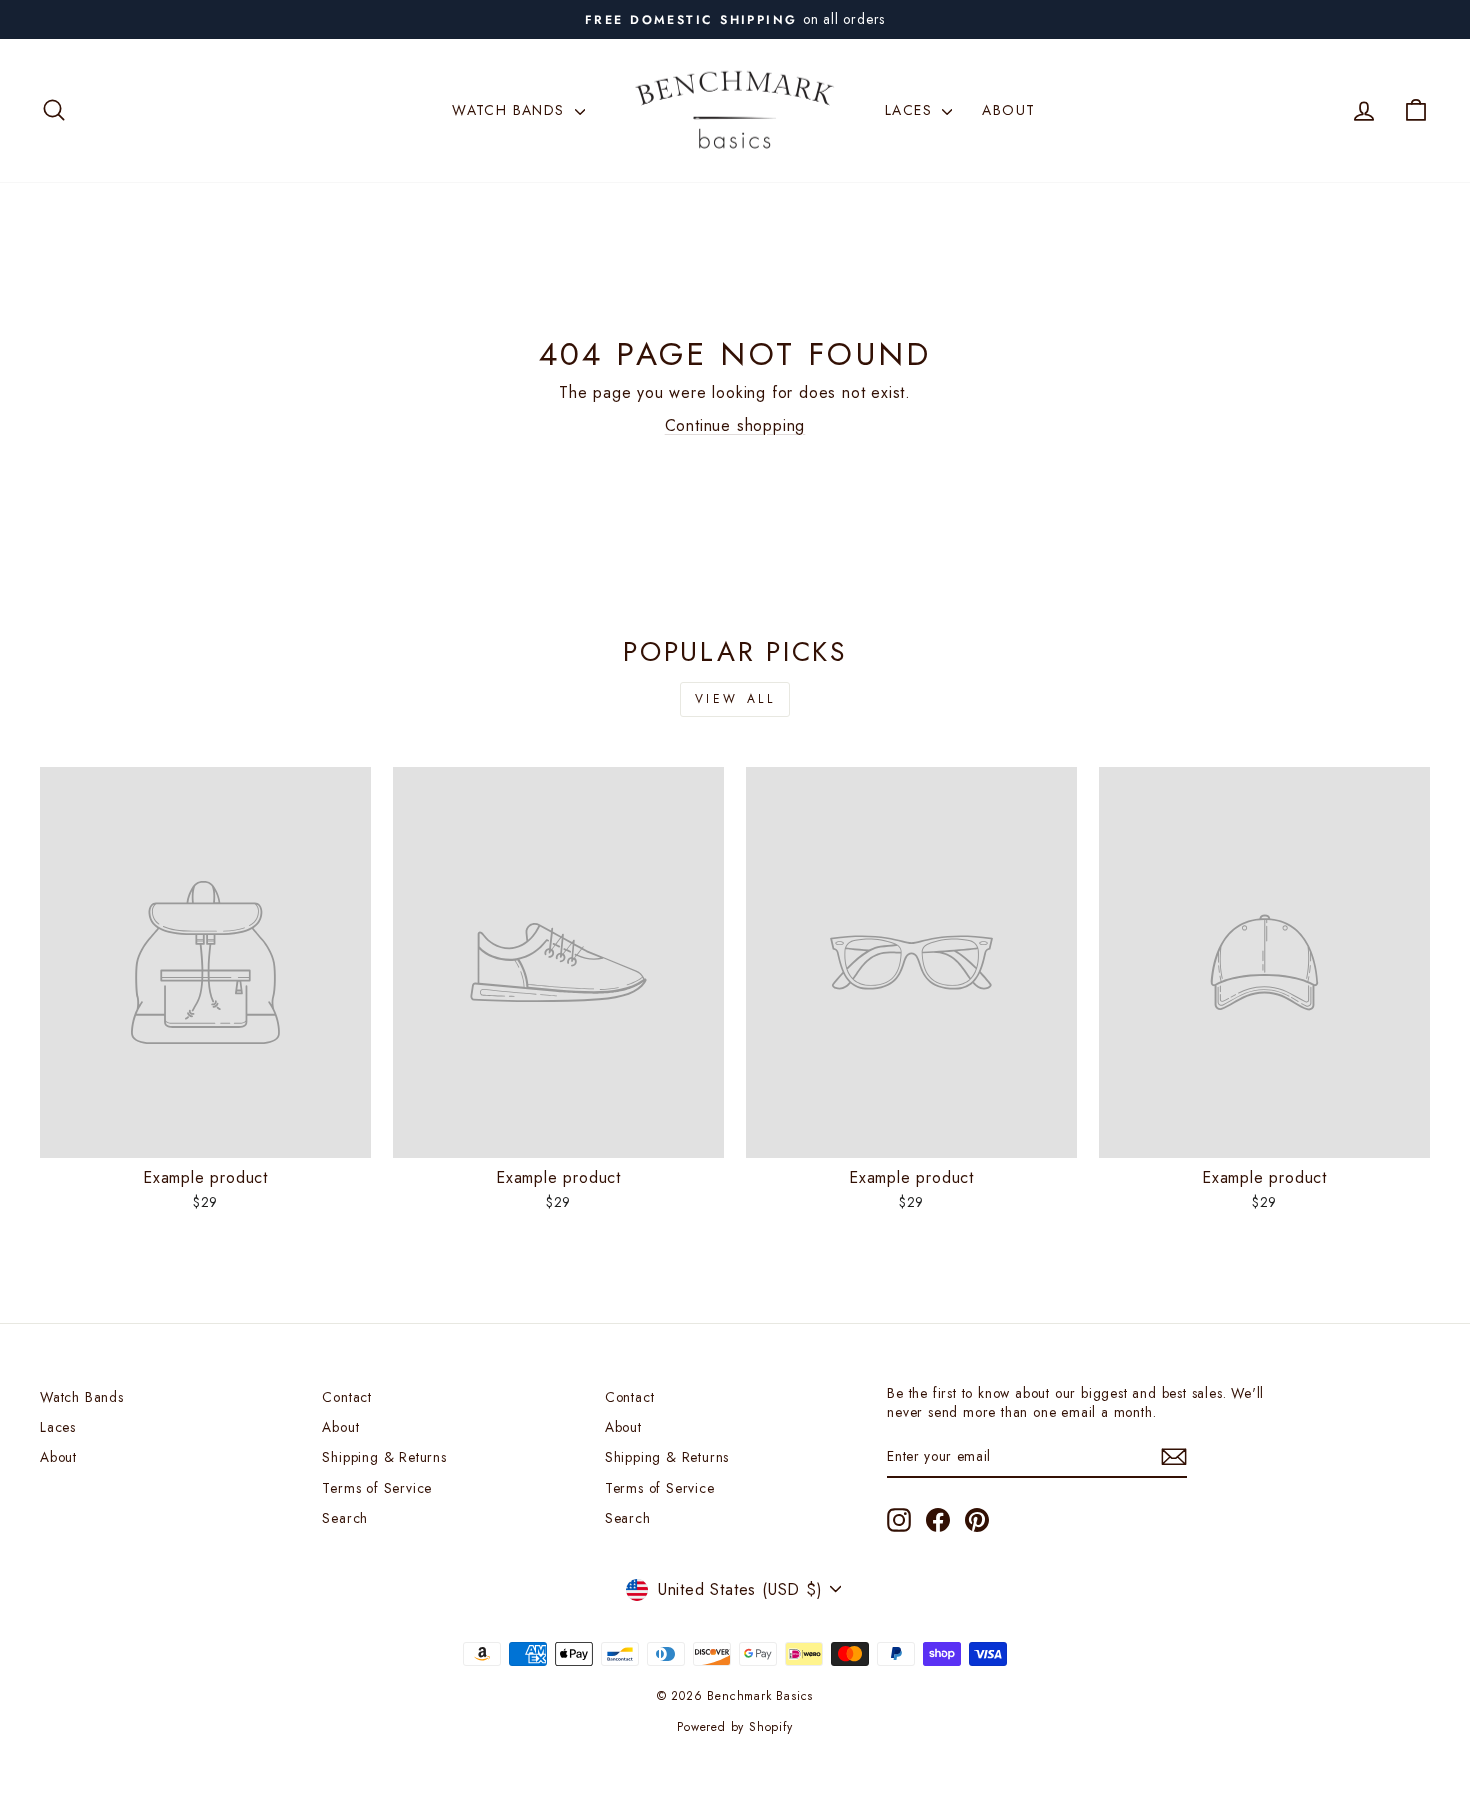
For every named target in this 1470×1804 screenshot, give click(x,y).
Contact (347, 1397)
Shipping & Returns (384, 1457)
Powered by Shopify (734, 1727)
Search (345, 1518)
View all (735, 699)
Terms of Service (377, 1488)
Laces (911, 110)
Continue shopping (735, 425)
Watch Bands (511, 110)
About (1008, 110)
